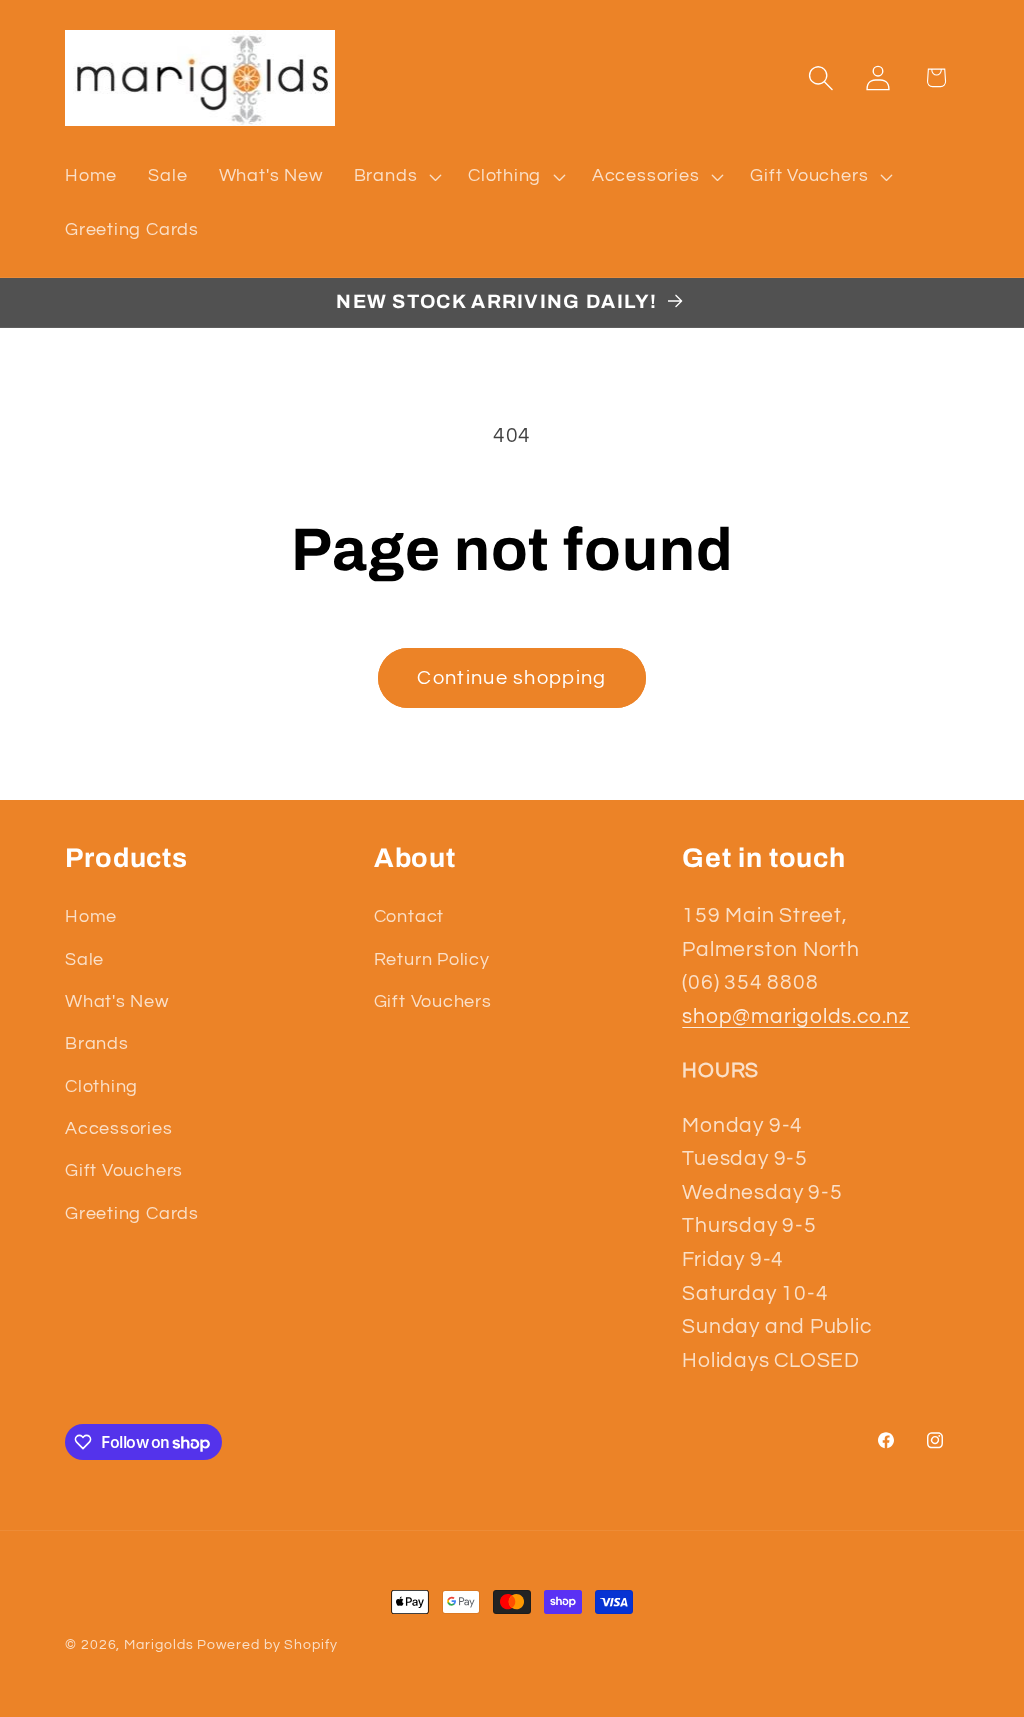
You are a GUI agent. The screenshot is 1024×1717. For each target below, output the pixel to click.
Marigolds (158, 1644)
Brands (97, 1043)
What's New (117, 1001)
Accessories (119, 1128)
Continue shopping (511, 678)
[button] (395, 176)
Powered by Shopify (267, 1644)
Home (91, 916)
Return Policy (432, 959)
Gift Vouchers (124, 1170)
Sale (84, 959)
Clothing (101, 1086)
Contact (409, 916)
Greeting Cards (132, 1213)
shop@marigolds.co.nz (796, 1016)
